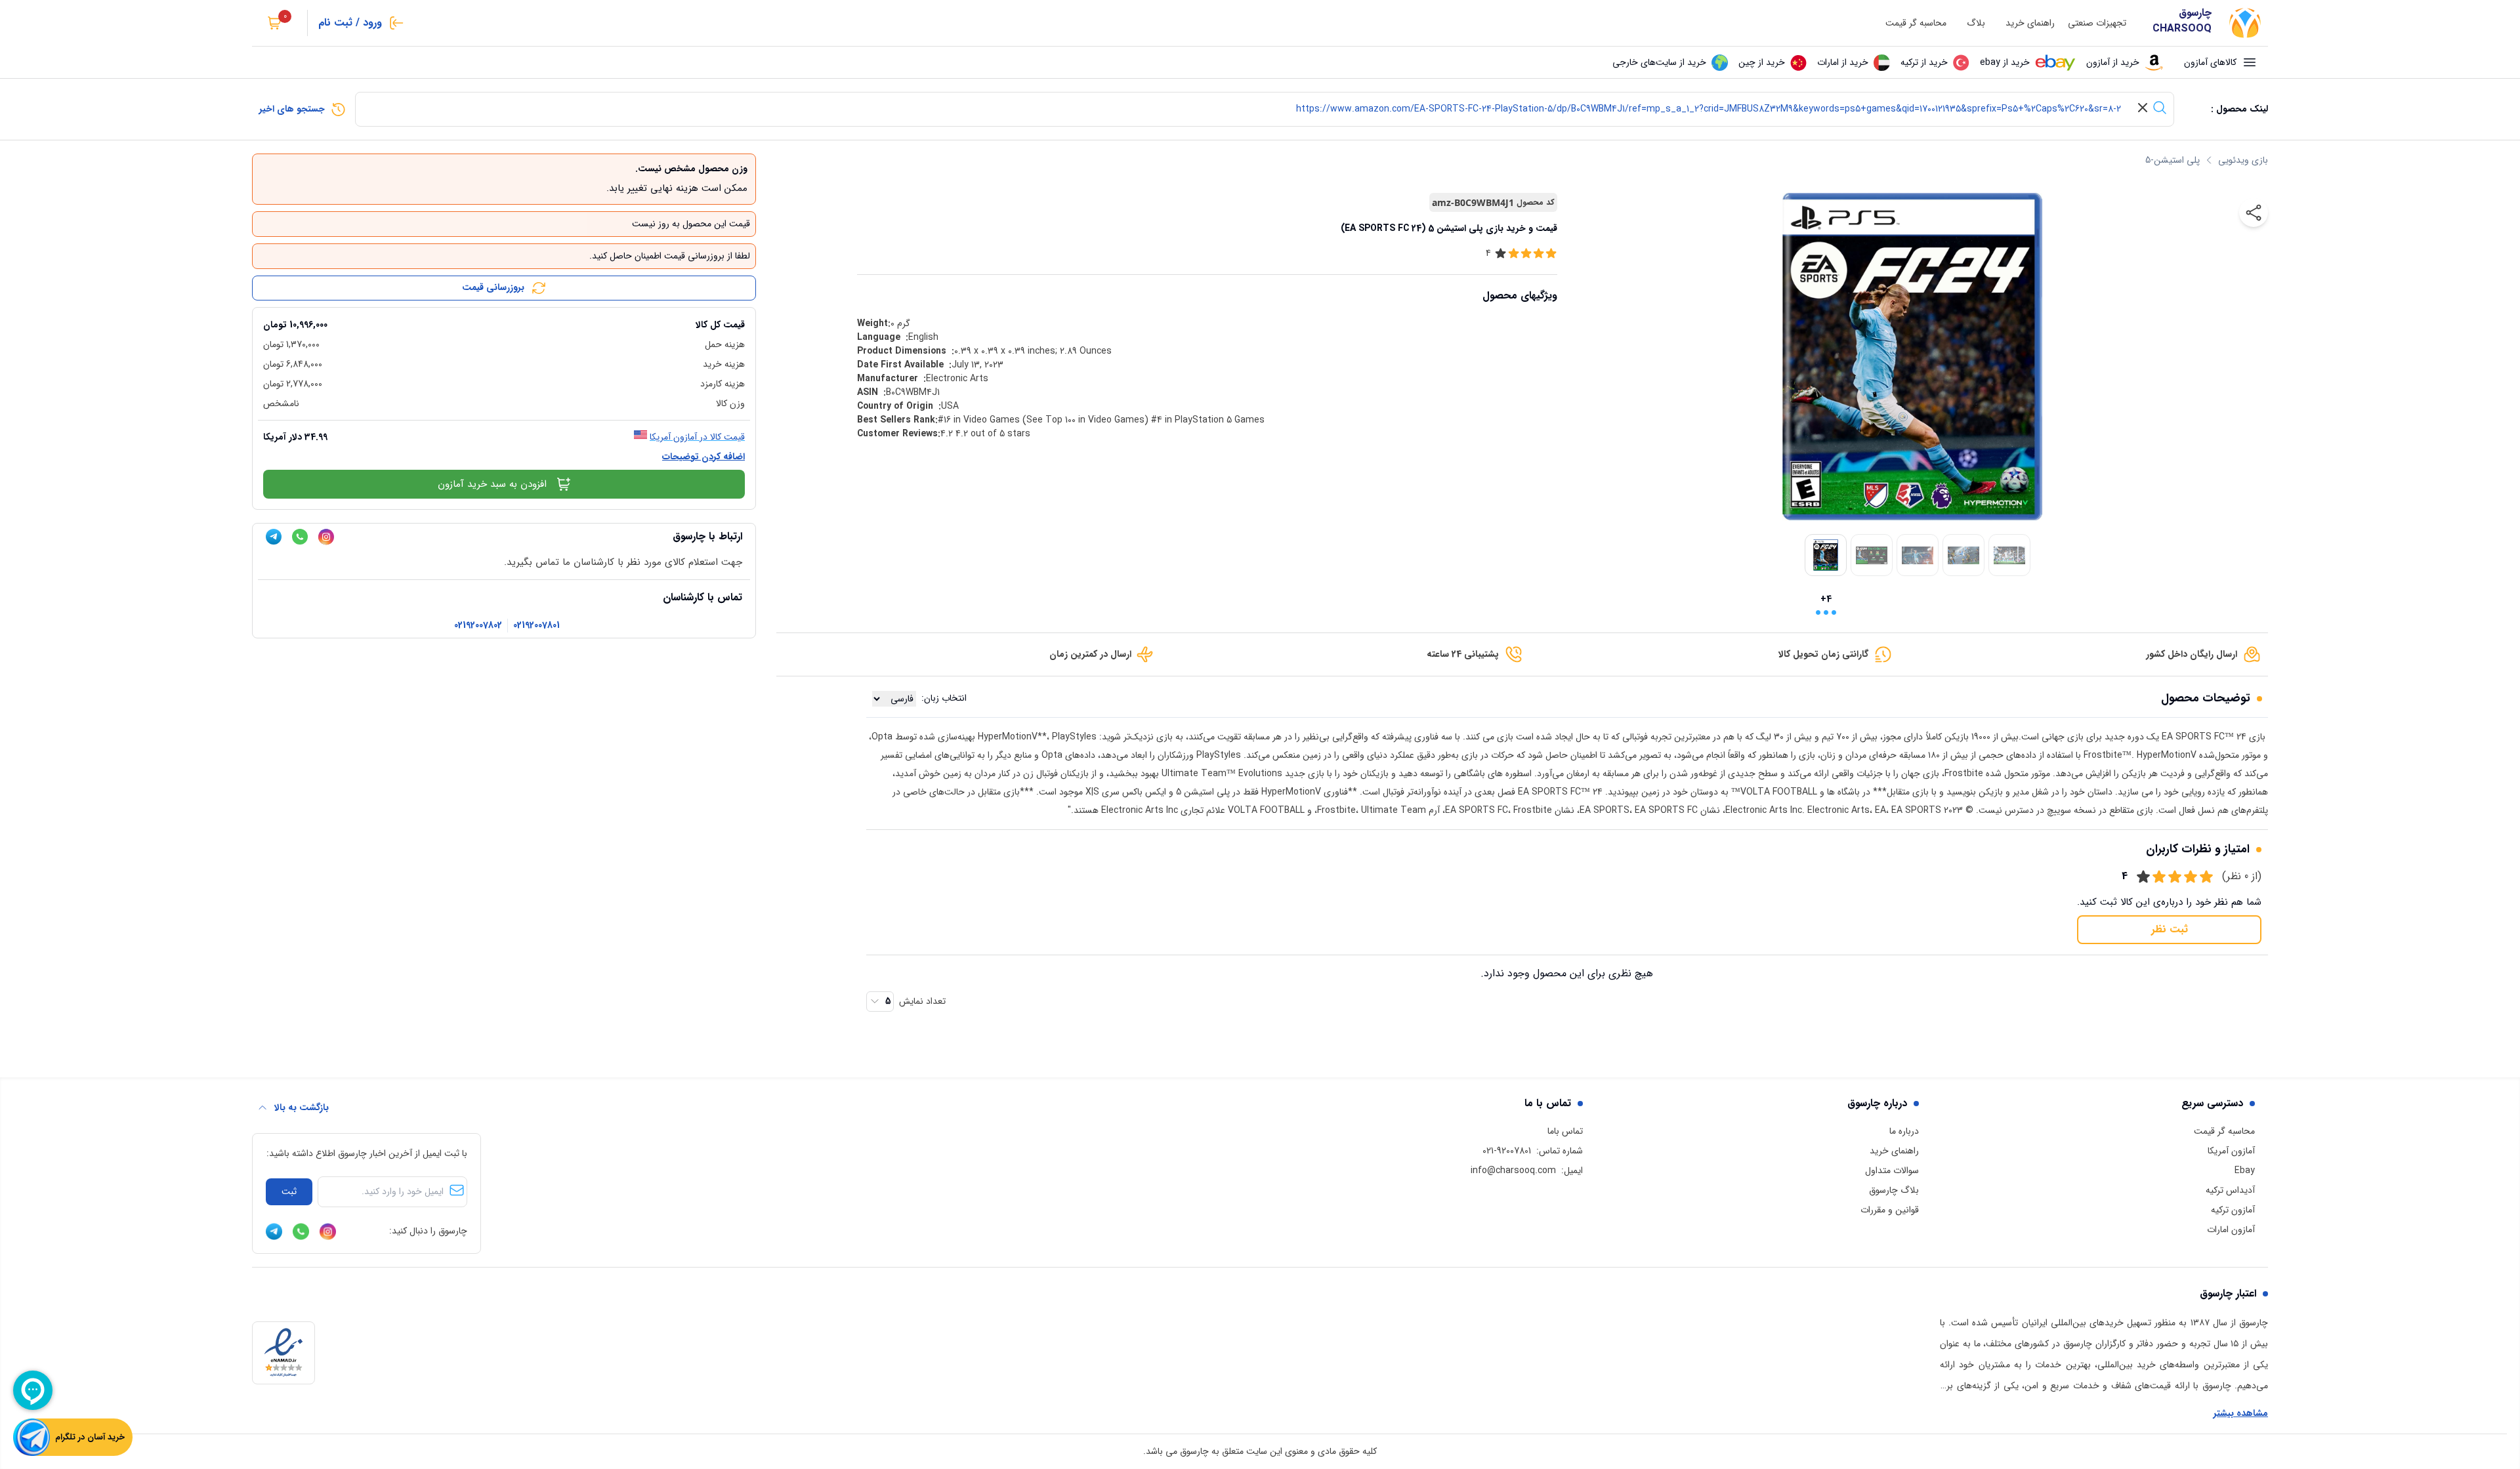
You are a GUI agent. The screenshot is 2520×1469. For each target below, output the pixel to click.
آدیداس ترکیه (2230, 1190)
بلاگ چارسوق (1894, 1190)
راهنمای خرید (2030, 23)
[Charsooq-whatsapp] (300, 537)
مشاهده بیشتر (2241, 1414)
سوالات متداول (1892, 1170)
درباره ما (1904, 1131)
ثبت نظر (2170, 929)
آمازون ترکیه (2233, 1210)
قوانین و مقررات (1890, 1210)
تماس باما (1565, 1131)
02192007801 (536, 626)
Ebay (2245, 1170)
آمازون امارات (2231, 1230)
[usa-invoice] (504, 313)
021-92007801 (1507, 1151)
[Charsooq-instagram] (326, 537)
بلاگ (1976, 23)
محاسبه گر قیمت (1916, 23)
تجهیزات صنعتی (2097, 23)
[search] (2160, 108)
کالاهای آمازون (2210, 62)
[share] (2254, 213)
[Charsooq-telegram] (274, 537)
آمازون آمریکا (2231, 1151)
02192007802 (478, 626)
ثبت (289, 1191)
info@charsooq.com (1513, 1170)
